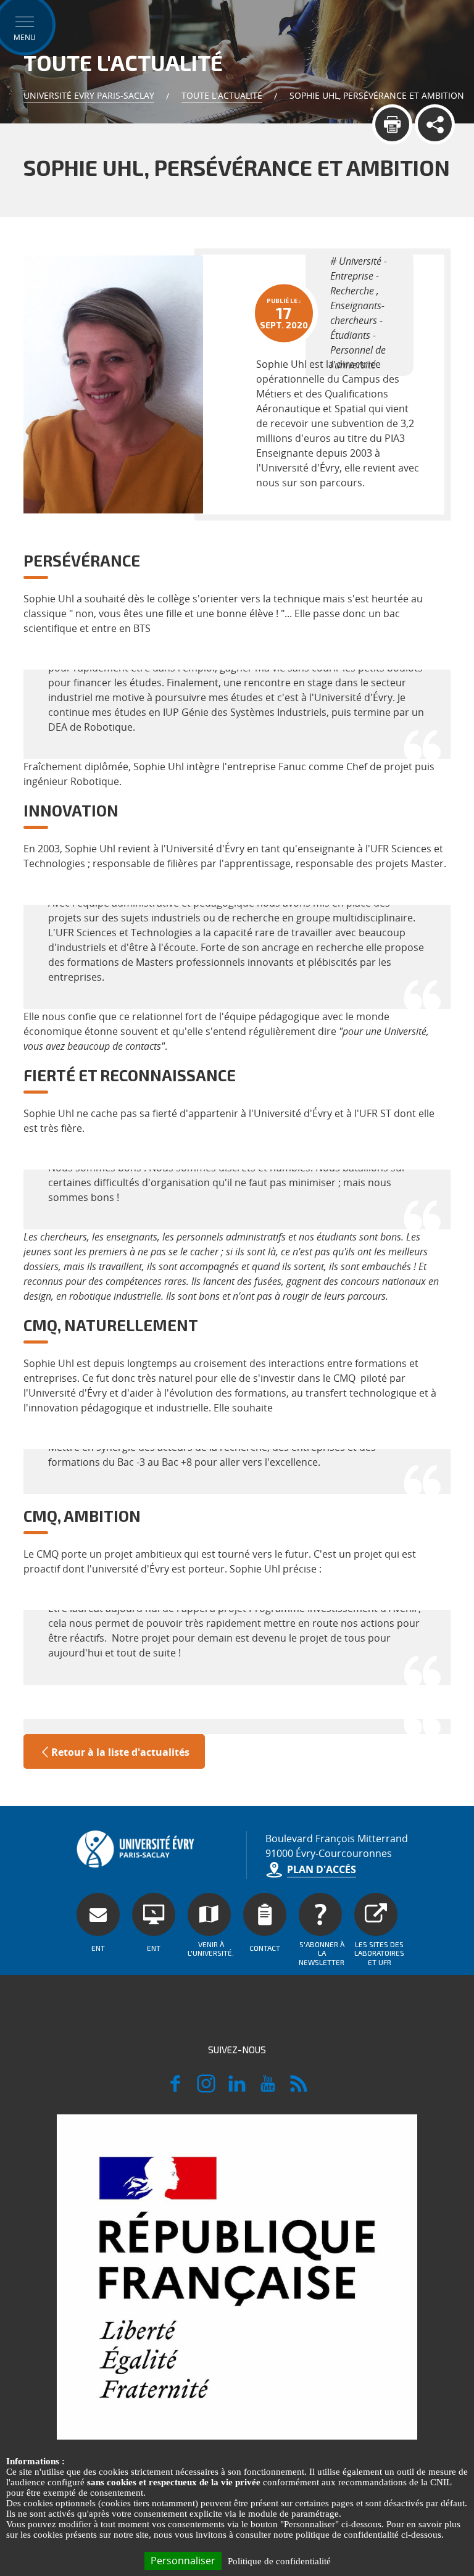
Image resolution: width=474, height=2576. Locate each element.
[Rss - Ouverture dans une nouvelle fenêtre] (299, 2089)
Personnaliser (183, 2561)
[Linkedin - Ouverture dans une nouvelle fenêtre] (237, 2089)
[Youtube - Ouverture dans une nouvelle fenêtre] (268, 2089)
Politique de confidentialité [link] (279, 2561)
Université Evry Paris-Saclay (89, 95)
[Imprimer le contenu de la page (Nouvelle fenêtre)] (392, 124)
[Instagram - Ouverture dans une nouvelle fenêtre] (206, 2089)
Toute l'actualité (222, 95)
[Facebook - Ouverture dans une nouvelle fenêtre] (175, 2089)
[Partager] (435, 124)
